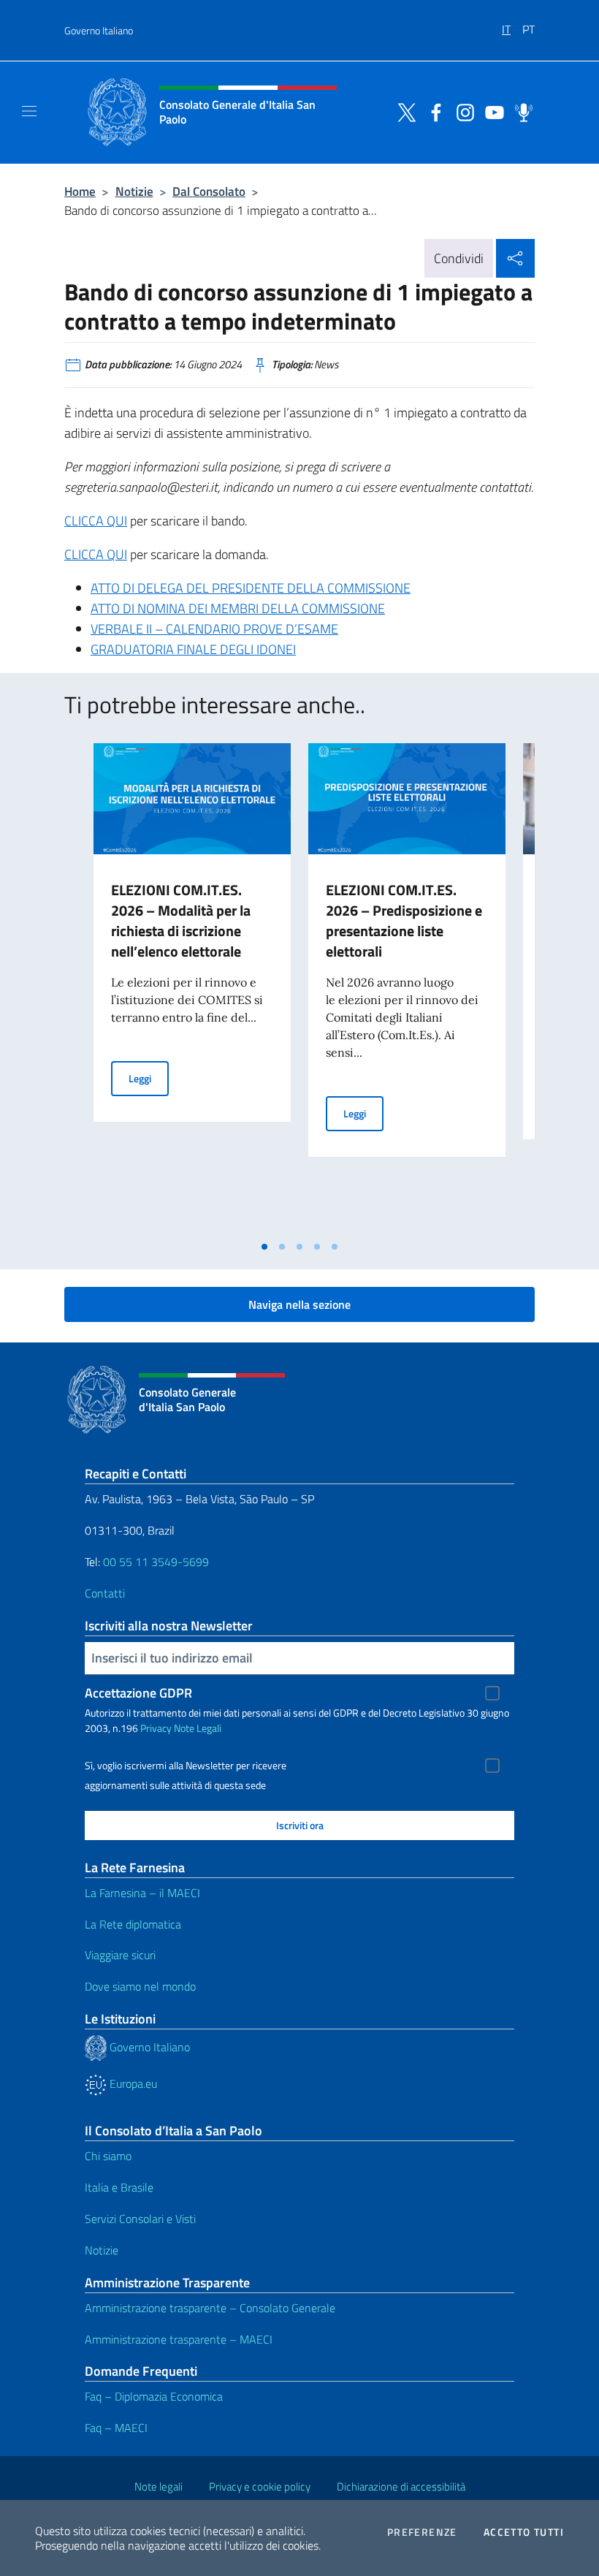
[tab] (264, 1247)
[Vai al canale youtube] (491, 111)
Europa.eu (132, 2083)
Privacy (156, 1728)
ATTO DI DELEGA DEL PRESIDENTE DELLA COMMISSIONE (251, 588)
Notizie (134, 191)
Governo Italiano (99, 30)
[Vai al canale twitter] (403, 111)
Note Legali (198, 1728)
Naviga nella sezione (299, 1304)
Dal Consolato (209, 191)
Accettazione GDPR (138, 1693)
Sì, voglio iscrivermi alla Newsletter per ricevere (186, 1766)
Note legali (159, 2486)
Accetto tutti (524, 2532)
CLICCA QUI (96, 521)
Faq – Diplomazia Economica (154, 2396)
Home (80, 191)
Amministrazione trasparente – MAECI (179, 2339)
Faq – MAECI (116, 2428)
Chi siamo (108, 2156)
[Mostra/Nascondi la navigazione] (29, 111)
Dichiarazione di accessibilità (401, 2486)
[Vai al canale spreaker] (520, 111)
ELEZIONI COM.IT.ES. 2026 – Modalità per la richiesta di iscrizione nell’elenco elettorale (181, 920)
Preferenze (422, 2532)
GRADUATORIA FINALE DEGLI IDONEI (193, 649)
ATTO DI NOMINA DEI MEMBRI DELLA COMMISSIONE (238, 608)
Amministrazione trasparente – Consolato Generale (210, 2308)
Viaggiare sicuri (120, 1955)
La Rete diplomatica (133, 1924)
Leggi (149, 1078)
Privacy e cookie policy (260, 2486)
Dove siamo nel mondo (140, 1986)
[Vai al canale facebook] (432, 111)
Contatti (105, 1593)
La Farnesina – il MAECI (142, 1893)
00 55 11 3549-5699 (156, 1562)
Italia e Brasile (119, 2187)
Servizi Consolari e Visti (140, 2219)
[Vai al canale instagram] (462, 111)
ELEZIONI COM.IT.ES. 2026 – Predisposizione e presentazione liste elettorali (404, 920)
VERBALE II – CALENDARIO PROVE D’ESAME (214, 629)
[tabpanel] (192, 988)
